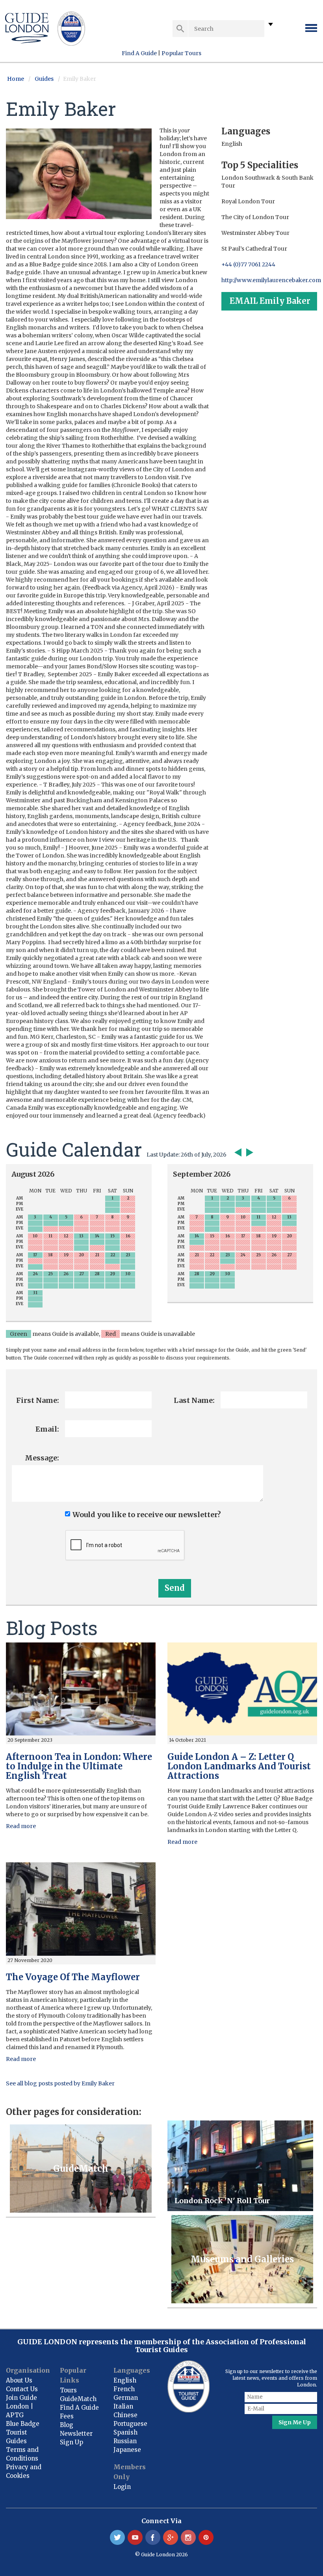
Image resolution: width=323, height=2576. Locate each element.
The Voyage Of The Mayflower (73, 1977)
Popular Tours (181, 53)
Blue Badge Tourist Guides (23, 2432)
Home (16, 79)
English (125, 2380)
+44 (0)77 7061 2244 (248, 264)
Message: (42, 1458)
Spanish (125, 2432)
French (124, 2389)
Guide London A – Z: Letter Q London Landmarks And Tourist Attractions (239, 1766)
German (126, 2398)
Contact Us (22, 2389)
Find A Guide (139, 53)
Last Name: (194, 1400)
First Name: (38, 1400)
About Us (19, 2380)
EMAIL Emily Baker (270, 301)
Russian (125, 2441)
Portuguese (130, 2424)
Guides (44, 79)
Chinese (125, 2415)
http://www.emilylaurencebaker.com (271, 280)
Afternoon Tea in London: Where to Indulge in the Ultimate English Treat (79, 1766)
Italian (123, 2406)
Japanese (127, 2450)
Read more (21, 1826)
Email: (47, 1429)
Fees (67, 2416)
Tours (68, 2390)
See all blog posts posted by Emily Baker (60, 2083)
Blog (67, 2425)
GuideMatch (78, 2399)
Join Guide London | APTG (21, 2406)
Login (122, 2487)
